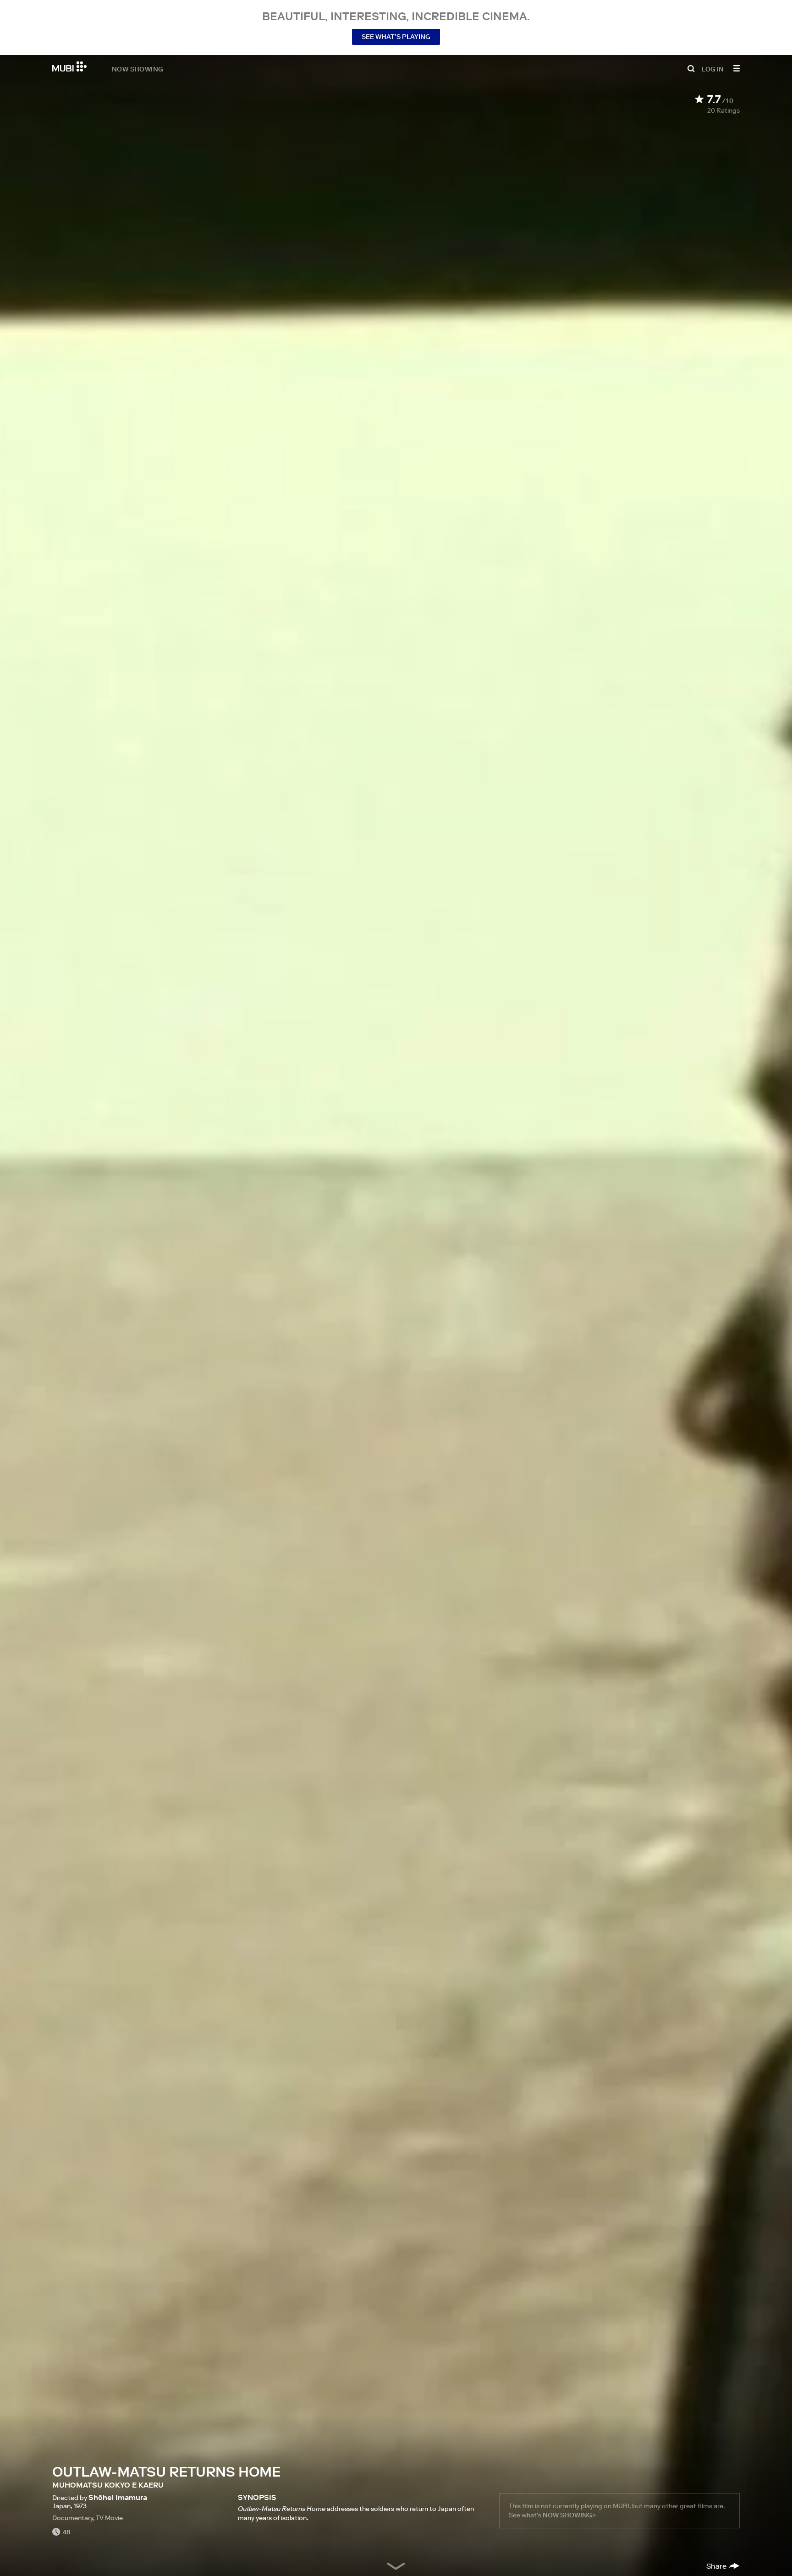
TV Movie (109, 2518)
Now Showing (137, 69)
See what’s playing (396, 37)
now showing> (569, 2515)
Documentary (73, 2518)
